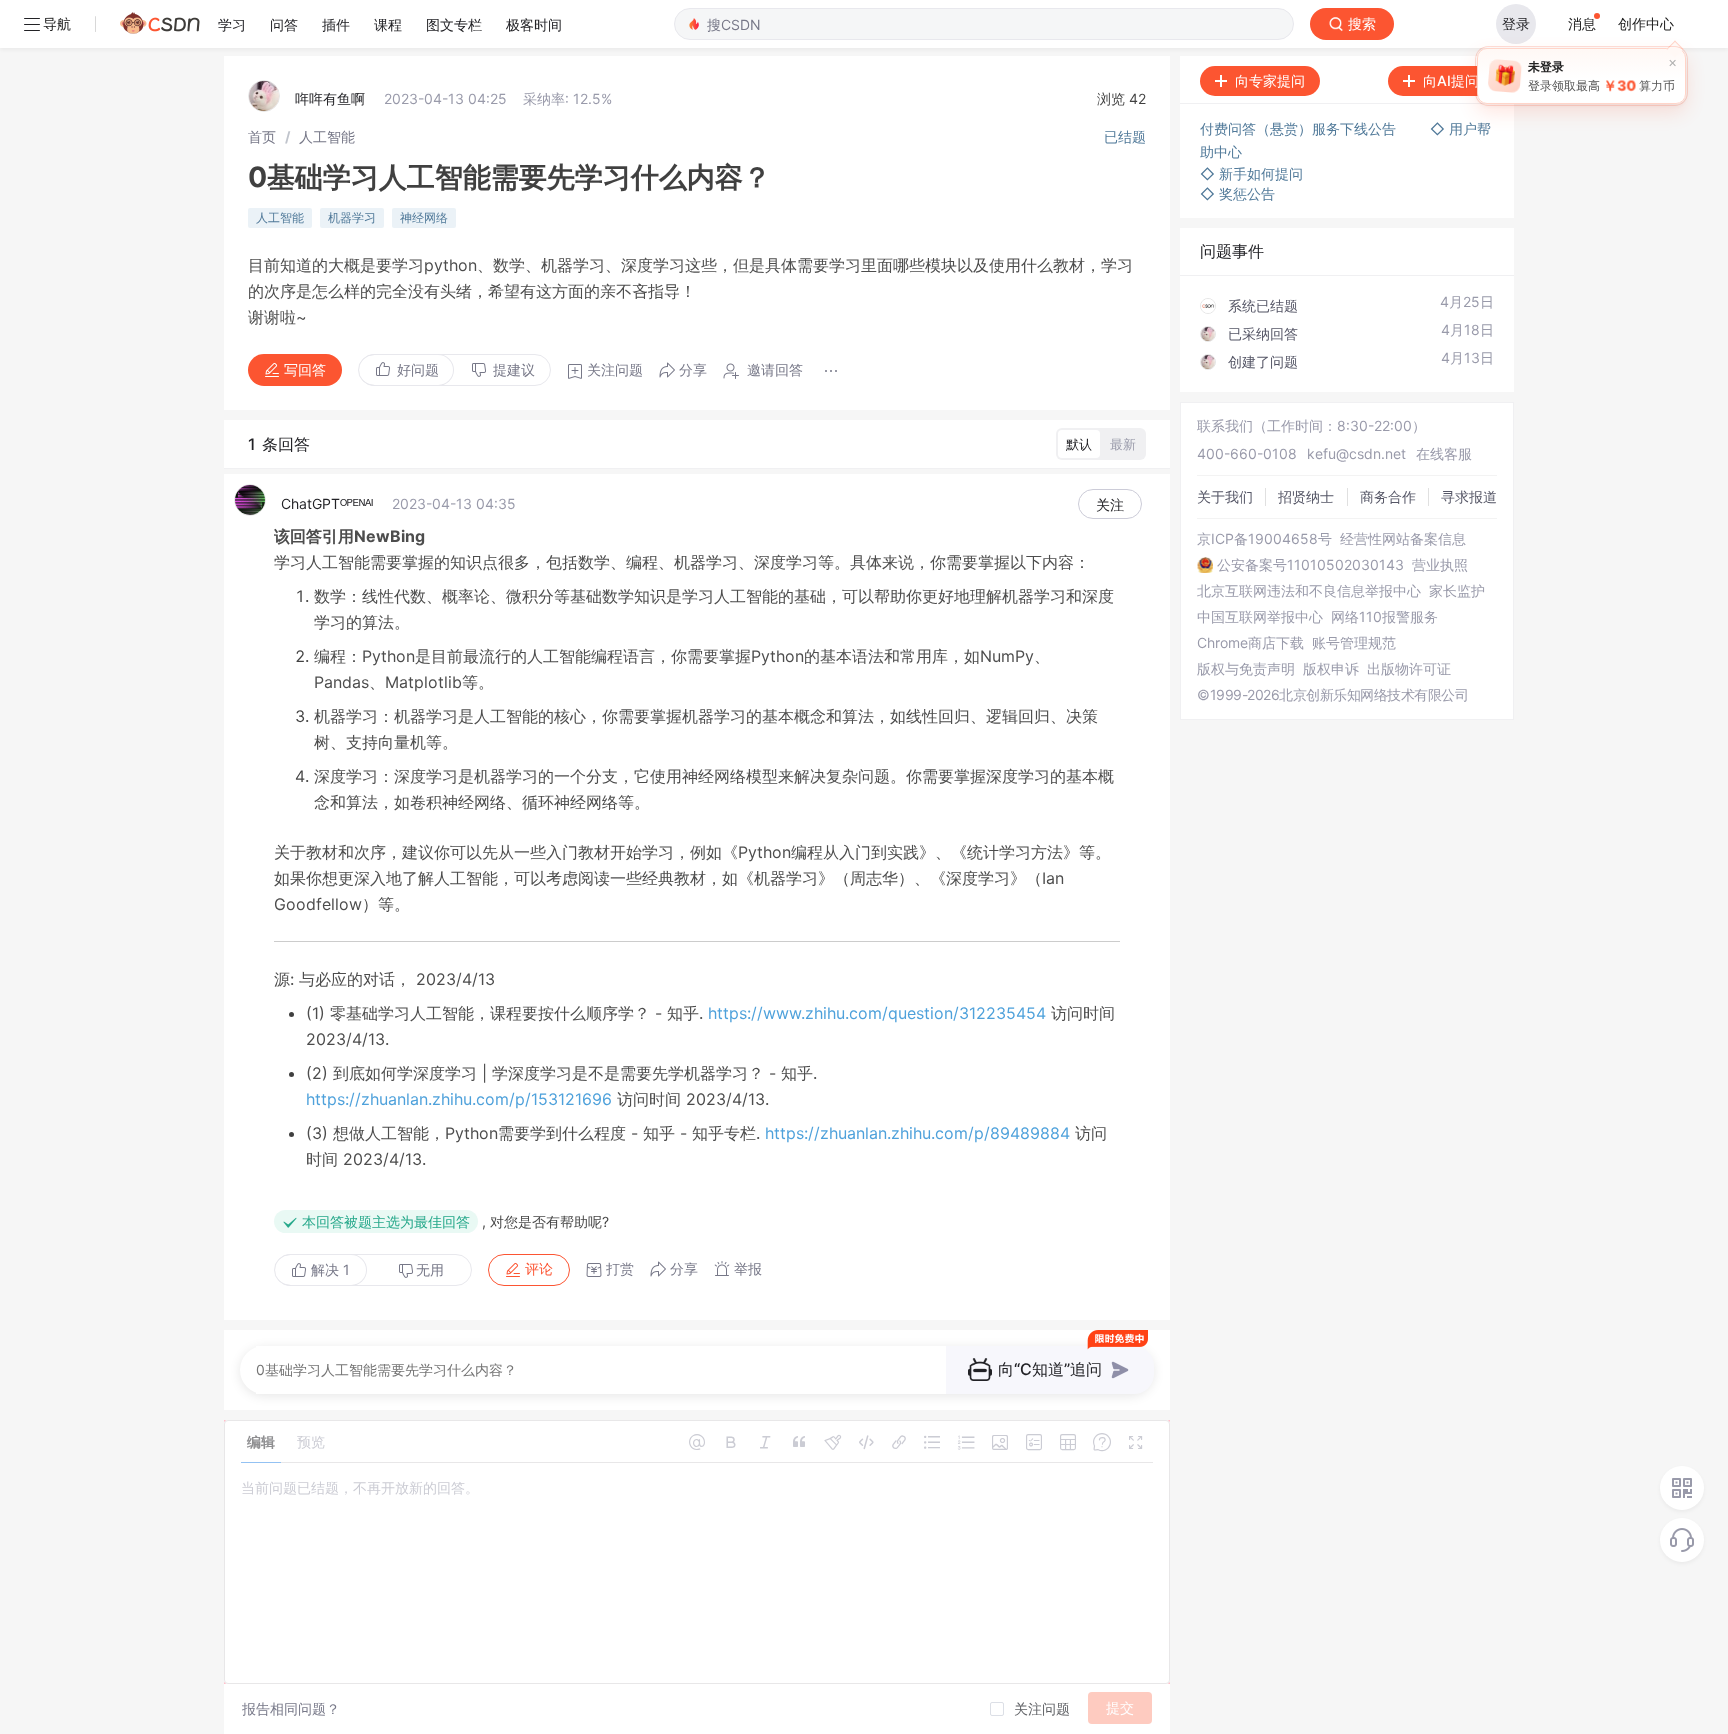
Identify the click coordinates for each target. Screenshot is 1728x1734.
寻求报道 (1469, 496)
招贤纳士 (1306, 496)
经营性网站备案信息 (1403, 539)
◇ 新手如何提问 (1251, 173)
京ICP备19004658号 (1264, 539)
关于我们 (1225, 496)
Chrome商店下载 (1250, 643)
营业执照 (1440, 565)
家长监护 (1457, 591)
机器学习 (352, 217)
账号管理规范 (1354, 643)
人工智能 (327, 136)
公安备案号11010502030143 (1310, 565)
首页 (262, 136)
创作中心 (1646, 23)
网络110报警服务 (1384, 617)
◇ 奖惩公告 (1237, 193)
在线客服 (1444, 453)
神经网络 (424, 217)
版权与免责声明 (1246, 669)
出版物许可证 (1409, 669)
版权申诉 (1331, 669)
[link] (262, 136)
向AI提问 (1451, 80)
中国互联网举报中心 (1260, 617)
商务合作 (1388, 496)
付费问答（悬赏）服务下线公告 (1300, 128)
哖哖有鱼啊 (330, 98)
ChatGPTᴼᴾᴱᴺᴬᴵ (327, 503)
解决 (328, 1269)
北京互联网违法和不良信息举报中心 (1309, 591)
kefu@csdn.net (1356, 453)
